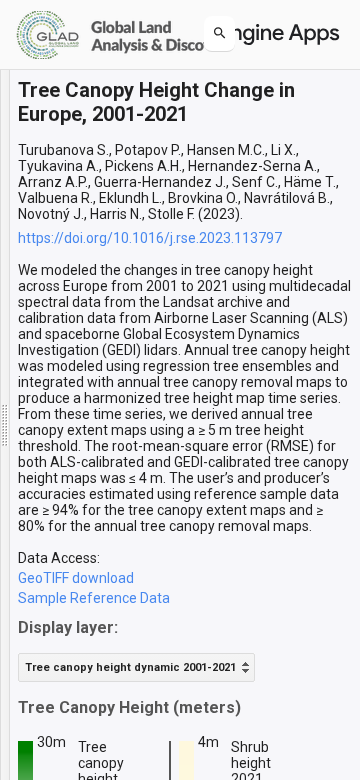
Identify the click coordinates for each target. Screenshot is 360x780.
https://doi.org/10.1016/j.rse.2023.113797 (150, 238)
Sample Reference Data (94, 598)
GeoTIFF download (76, 578)
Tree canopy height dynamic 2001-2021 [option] (130, 667)
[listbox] (136, 667)
